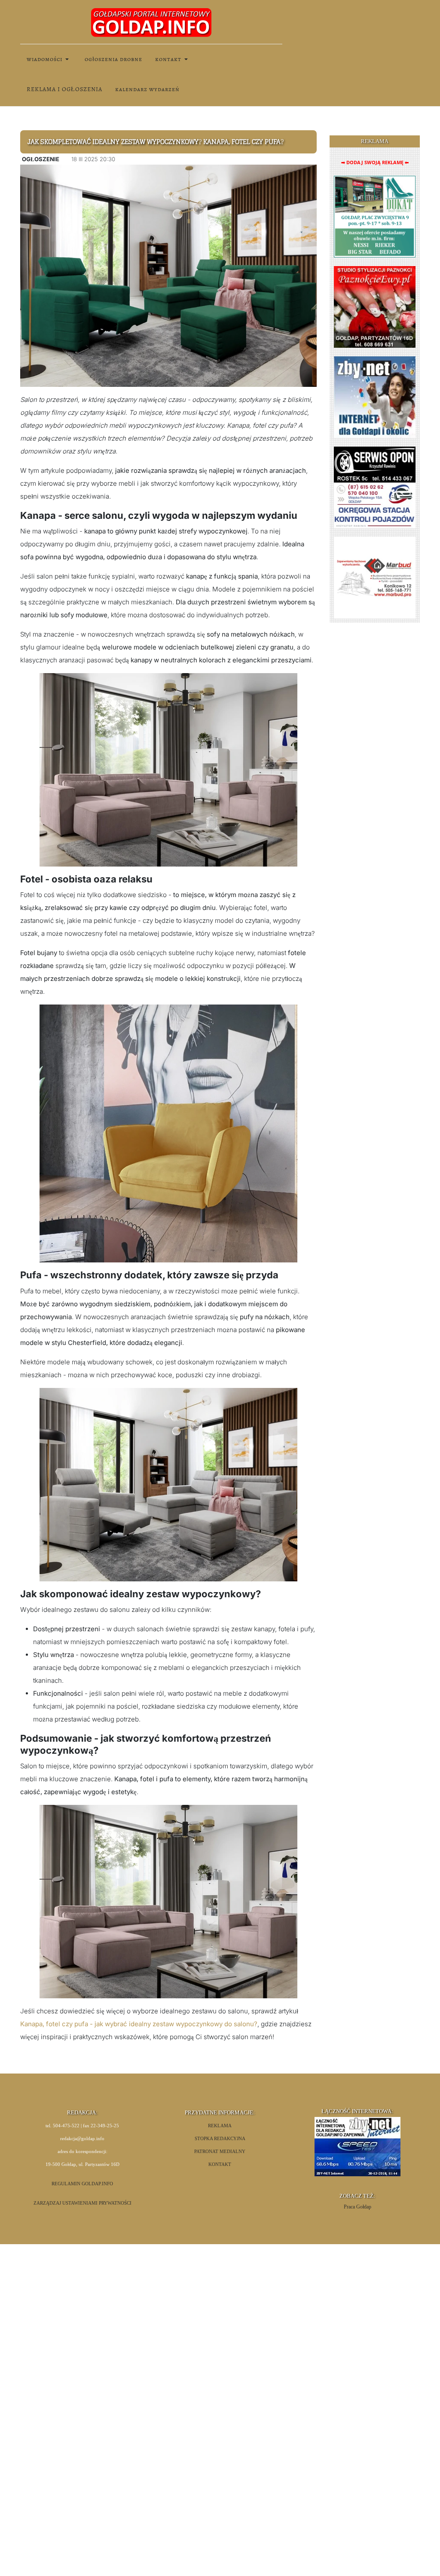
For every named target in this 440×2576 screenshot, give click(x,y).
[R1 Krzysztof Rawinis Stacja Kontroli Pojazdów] (375, 487)
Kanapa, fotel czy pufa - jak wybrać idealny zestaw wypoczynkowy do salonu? (139, 2024)
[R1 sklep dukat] (375, 216)
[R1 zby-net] (375, 397)
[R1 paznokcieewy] (375, 306)
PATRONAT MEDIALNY (220, 2152)
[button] (49, 59)
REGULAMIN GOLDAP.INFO (82, 2184)
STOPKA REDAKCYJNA (220, 2139)
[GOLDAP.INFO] (151, 22)
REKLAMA (220, 2126)
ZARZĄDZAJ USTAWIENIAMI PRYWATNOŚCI (82, 2203)
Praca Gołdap (357, 2207)
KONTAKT (220, 2164)
